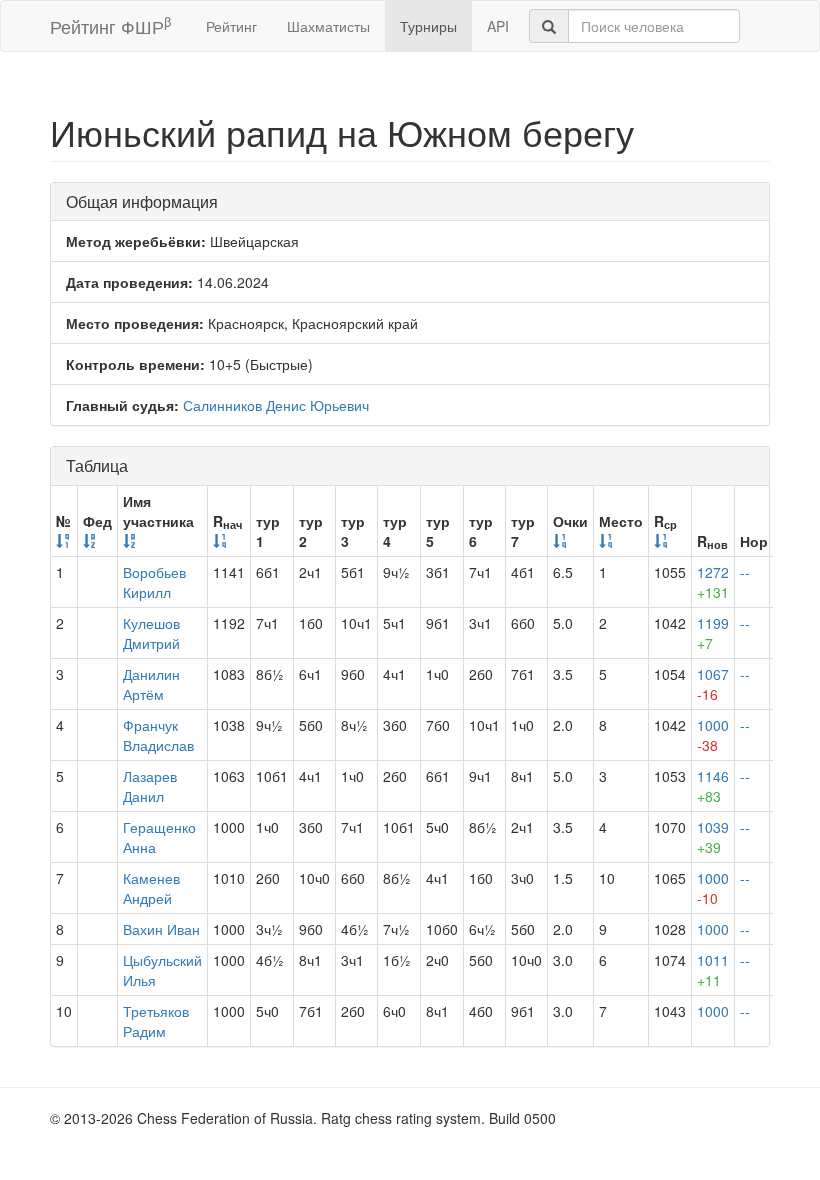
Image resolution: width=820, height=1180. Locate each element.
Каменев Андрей (151, 888)
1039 (713, 837)
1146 (713, 786)
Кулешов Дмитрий (151, 633)
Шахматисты (328, 26)
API (498, 26)
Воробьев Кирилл (154, 582)
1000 (713, 735)
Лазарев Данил (150, 786)
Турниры (428, 26)
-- (745, 572)
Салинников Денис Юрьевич (276, 405)
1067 (713, 684)
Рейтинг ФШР (110, 25)
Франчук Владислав (158, 735)
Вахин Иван (161, 929)
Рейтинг (231, 26)
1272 (713, 582)
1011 (713, 970)
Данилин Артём (151, 684)
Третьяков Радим (156, 1021)
